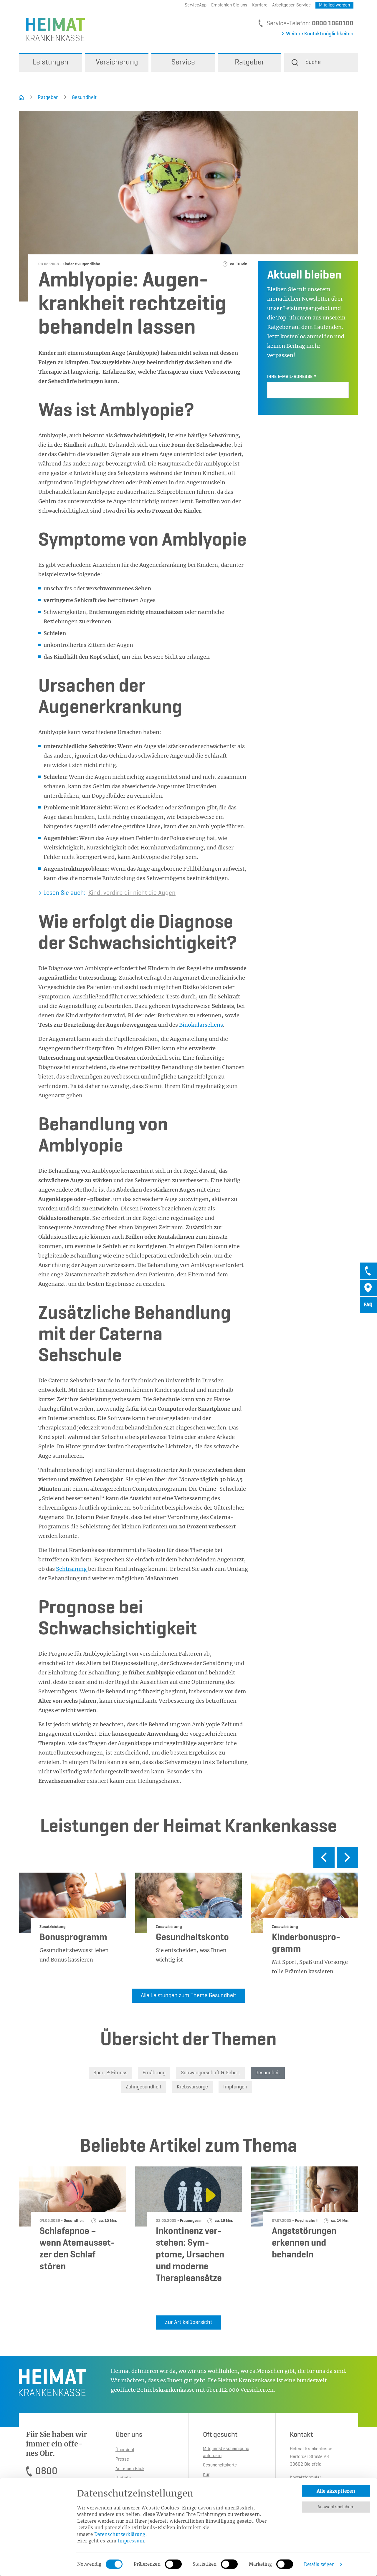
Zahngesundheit (144, 2087)
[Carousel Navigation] (188, 1860)
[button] (321, 62)
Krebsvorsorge (192, 2087)
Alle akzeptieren (336, 2491)
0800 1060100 (333, 24)
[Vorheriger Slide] (324, 1857)
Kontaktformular (305, 2478)
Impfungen (235, 2087)
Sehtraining (72, 1569)
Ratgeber (48, 97)
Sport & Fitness (110, 2073)
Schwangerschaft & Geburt (210, 2073)
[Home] (21, 97)
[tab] (368, 1271)
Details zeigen (319, 2564)
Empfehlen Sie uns (229, 5)
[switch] (173, 2564)
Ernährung (154, 2073)
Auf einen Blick (130, 2469)
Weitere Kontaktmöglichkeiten (320, 34)
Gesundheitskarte (220, 2465)
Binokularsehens (201, 1025)
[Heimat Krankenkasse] (52, 29)
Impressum (131, 2541)
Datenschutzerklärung (120, 2534)
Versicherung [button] (117, 62)
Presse (122, 2459)
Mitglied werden (334, 5)
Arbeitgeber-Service (291, 5)
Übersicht (125, 2450)
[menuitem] (51, 62)
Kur (206, 2475)
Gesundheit (84, 97)
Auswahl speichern (336, 2507)
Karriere (260, 5)
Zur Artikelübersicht (189, 2322)
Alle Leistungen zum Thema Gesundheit (188, 1996)
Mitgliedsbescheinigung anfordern (226, 2452)
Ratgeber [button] (249, 62)
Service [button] (183, 62)
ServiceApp (196, 5)
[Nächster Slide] (348, 1857)
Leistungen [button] (51, 62)
